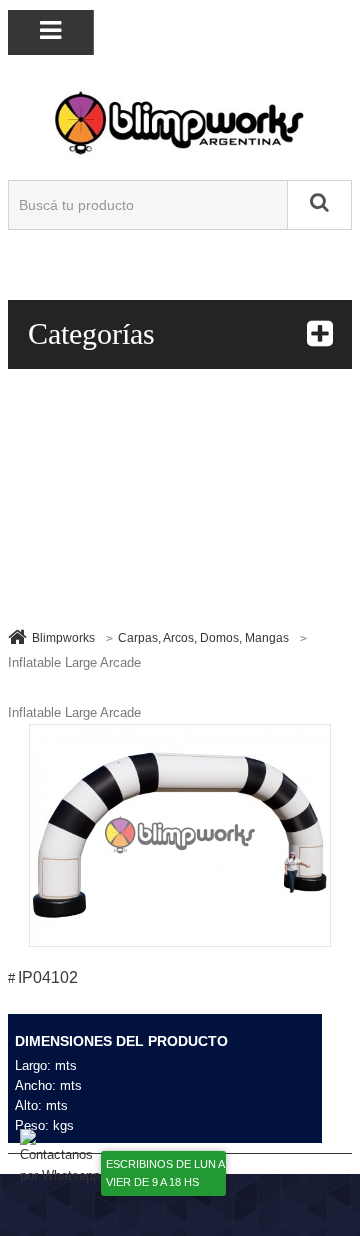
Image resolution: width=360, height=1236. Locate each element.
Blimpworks (63, 638)
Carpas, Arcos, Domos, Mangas (203, 638)
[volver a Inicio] (17, 636)
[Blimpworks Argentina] (180, 121)
